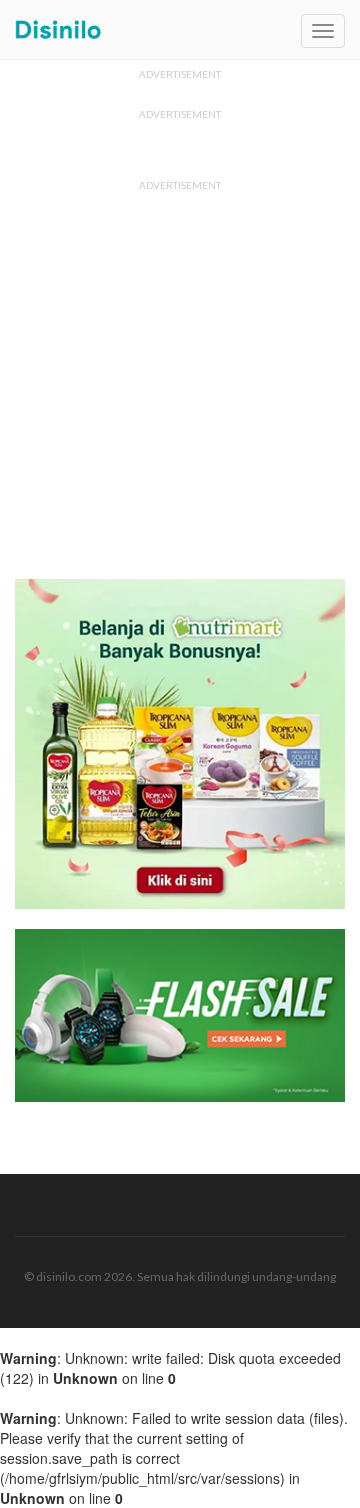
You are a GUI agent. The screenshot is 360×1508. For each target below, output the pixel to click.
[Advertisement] (180, 379)
